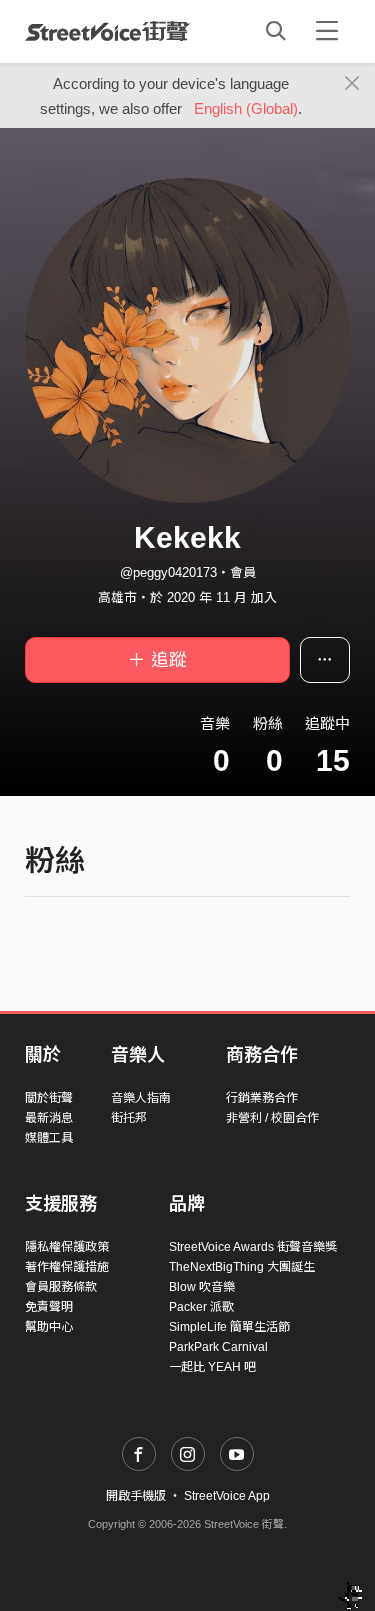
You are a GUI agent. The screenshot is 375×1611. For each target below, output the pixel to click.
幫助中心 (49, 1327)
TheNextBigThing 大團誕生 (242, 1267)
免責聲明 (49, 1307)
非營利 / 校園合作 (272, 1118)
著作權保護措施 (67, 1267)
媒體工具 (49, 1138)
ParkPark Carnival (218, 1347)
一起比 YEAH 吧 (212, 1367)
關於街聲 (49, 1098)
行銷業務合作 (262, 1098)
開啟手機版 (136, 1496)
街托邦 (129, 1118)
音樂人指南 (141, 1098)
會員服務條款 (61, 1287)
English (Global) (246, 108)
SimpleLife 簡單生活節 (229, 1327)
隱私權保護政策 (67, 1247)
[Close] (352, 84)
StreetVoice (107, 31)
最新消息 (49, 1118)
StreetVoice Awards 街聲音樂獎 (253, 1247)
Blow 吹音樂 (202, 1287)
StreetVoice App (227, 1496)
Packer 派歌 (201, 1307)
